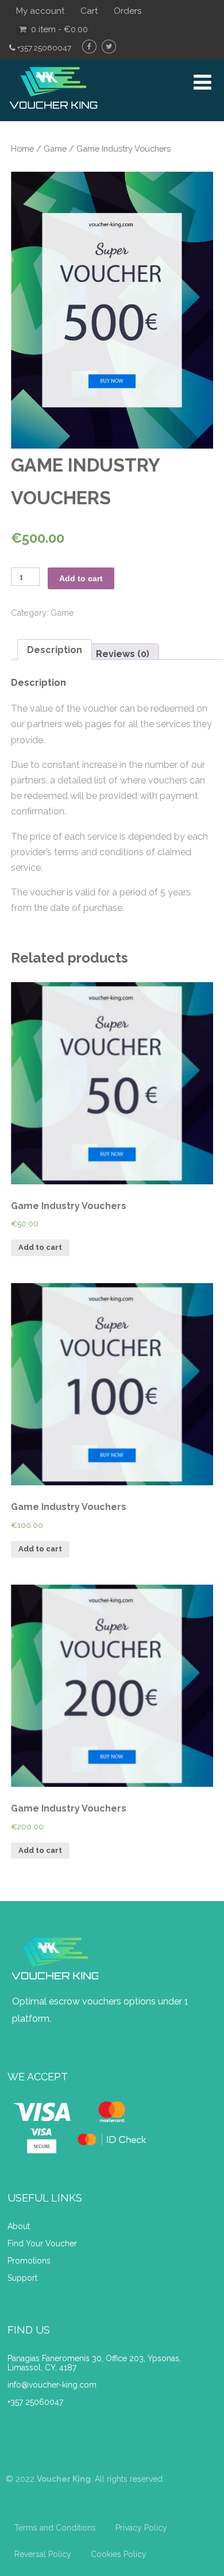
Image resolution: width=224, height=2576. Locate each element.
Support (22, 2278)
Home (22, 148)
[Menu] (202, 82)
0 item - (59, 29)
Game (55, 148)
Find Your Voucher (42, 2243)
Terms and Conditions (55, 2528)
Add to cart (81, 578)
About (20, 2226)
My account (40, 11)
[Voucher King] (53, 116)
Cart (89, 11)
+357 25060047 (35, 2402)
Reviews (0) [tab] (123, 654)
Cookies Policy (119, 2554)
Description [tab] (55, 650)
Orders (128, 11)
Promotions (29, 2261)
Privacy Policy (141, 2528)
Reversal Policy (43, 2554)
